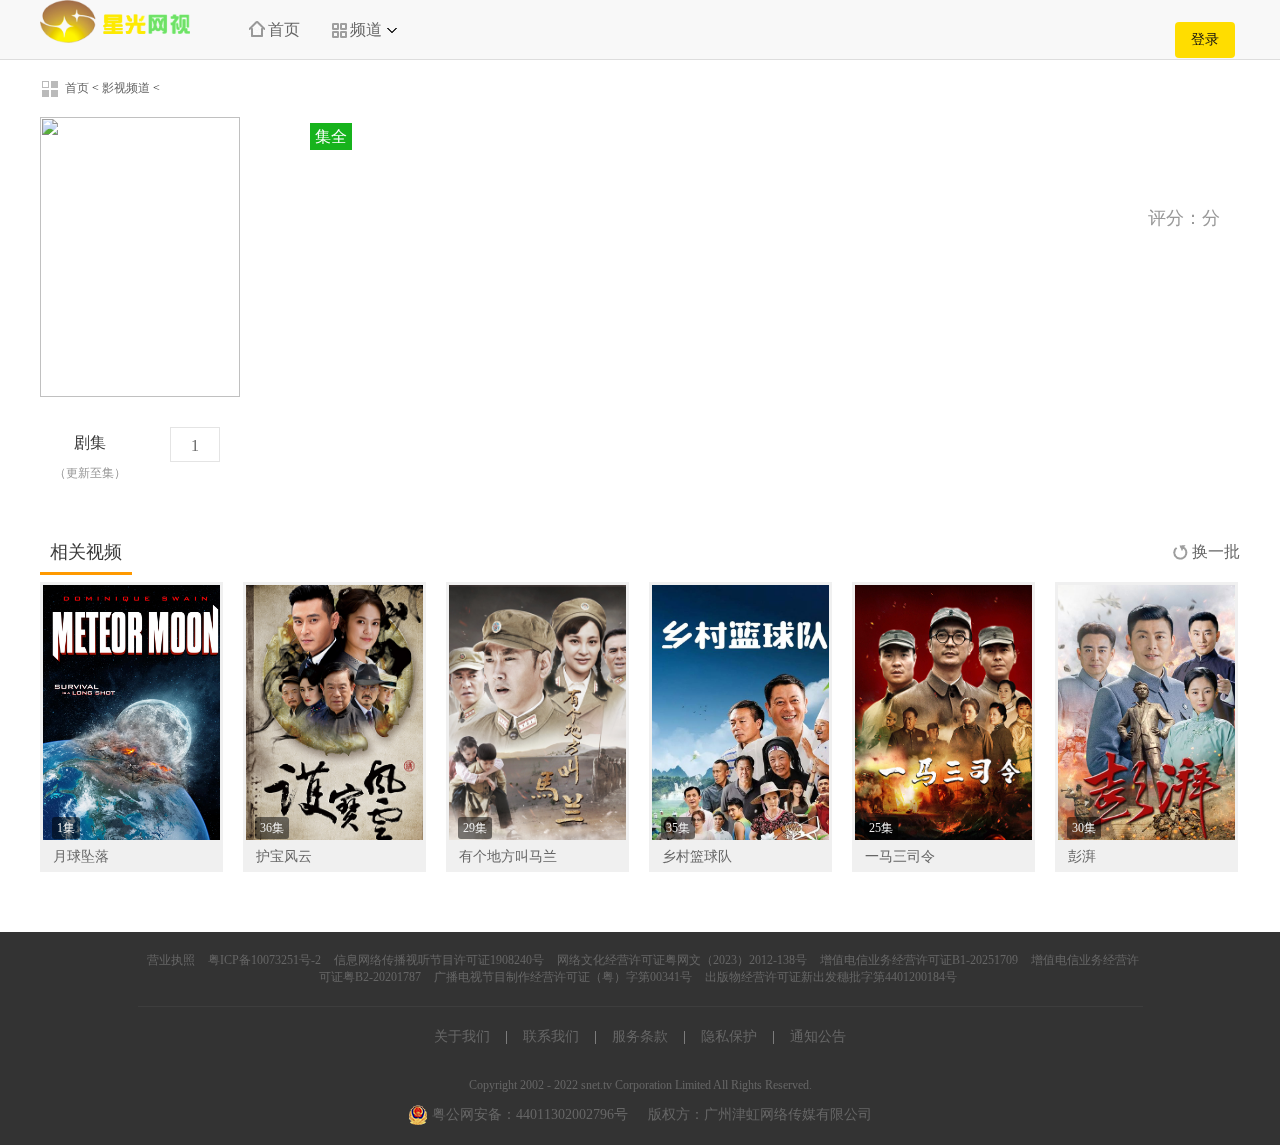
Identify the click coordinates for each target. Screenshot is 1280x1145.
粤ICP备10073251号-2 (264, 960)
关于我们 (462, 1036)
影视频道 (126, 88)
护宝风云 (284, 856)
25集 (881, 828)
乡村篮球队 (697, 856)
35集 (678, 828)
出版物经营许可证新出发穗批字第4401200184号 (831, 977)
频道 (366, 29)
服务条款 (640, 1036)
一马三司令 (900, 856)
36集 (272, 828)
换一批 (1216, 551)
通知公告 (818, 1036)
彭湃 (1082, 856)
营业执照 (171, 960)
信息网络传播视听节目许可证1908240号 (439, 960)
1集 (66, 828)
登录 (1205, 39)
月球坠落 (81, 856)
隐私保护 (729, 1036)
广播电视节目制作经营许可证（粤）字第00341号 (563, 977)
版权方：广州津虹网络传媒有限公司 (760, 1114)
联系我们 (551, 1036)
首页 (284, 29)
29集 (475, 828)
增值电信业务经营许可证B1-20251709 (919, 960)
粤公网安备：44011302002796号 (528, 1114)
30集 (1084, 828)
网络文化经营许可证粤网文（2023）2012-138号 (682, 960)
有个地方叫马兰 (508, 856)
